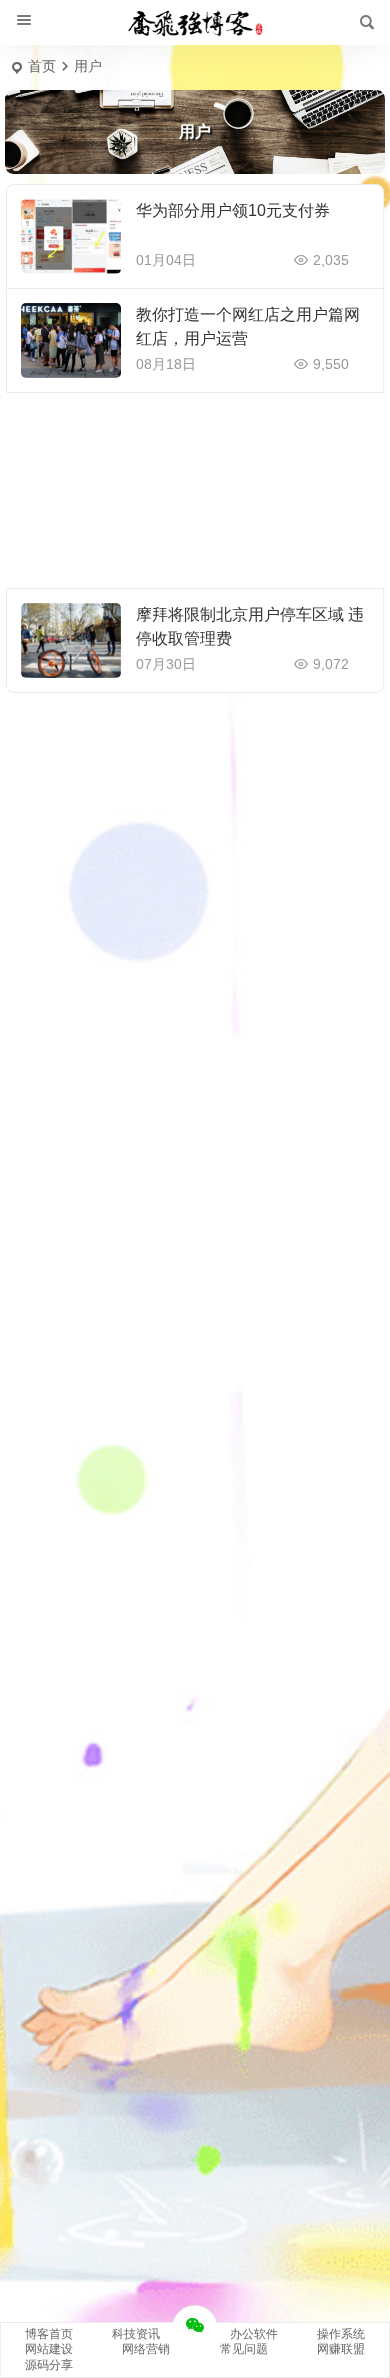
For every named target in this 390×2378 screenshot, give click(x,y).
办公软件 (254, 2334)
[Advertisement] (195, 490)
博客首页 (49, 2334)
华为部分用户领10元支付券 (233, 210)
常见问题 (244, 2349)
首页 (42, 66)
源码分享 (49, 2365)
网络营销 (146, 2349)
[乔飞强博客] (195, 23)
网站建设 (49, 2349)
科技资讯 (136, 2334)
